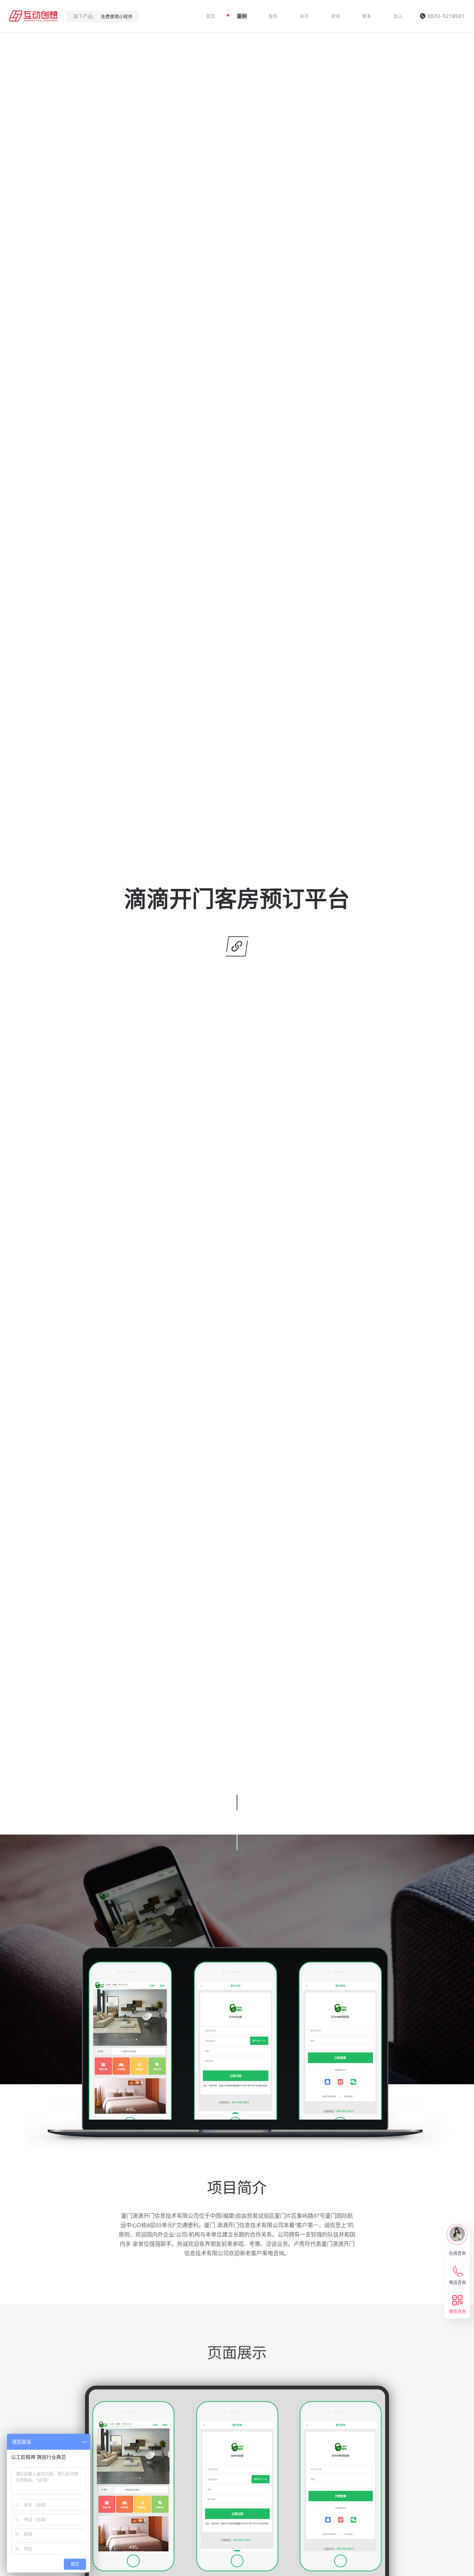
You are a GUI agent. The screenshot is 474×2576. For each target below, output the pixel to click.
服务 (273, 16)
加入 (398, 16)
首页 (211, 16)
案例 (242, 16)
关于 (304, 16)
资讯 (336, 16)
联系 (367, 16)
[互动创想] (33, 16)
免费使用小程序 (117, 16)
